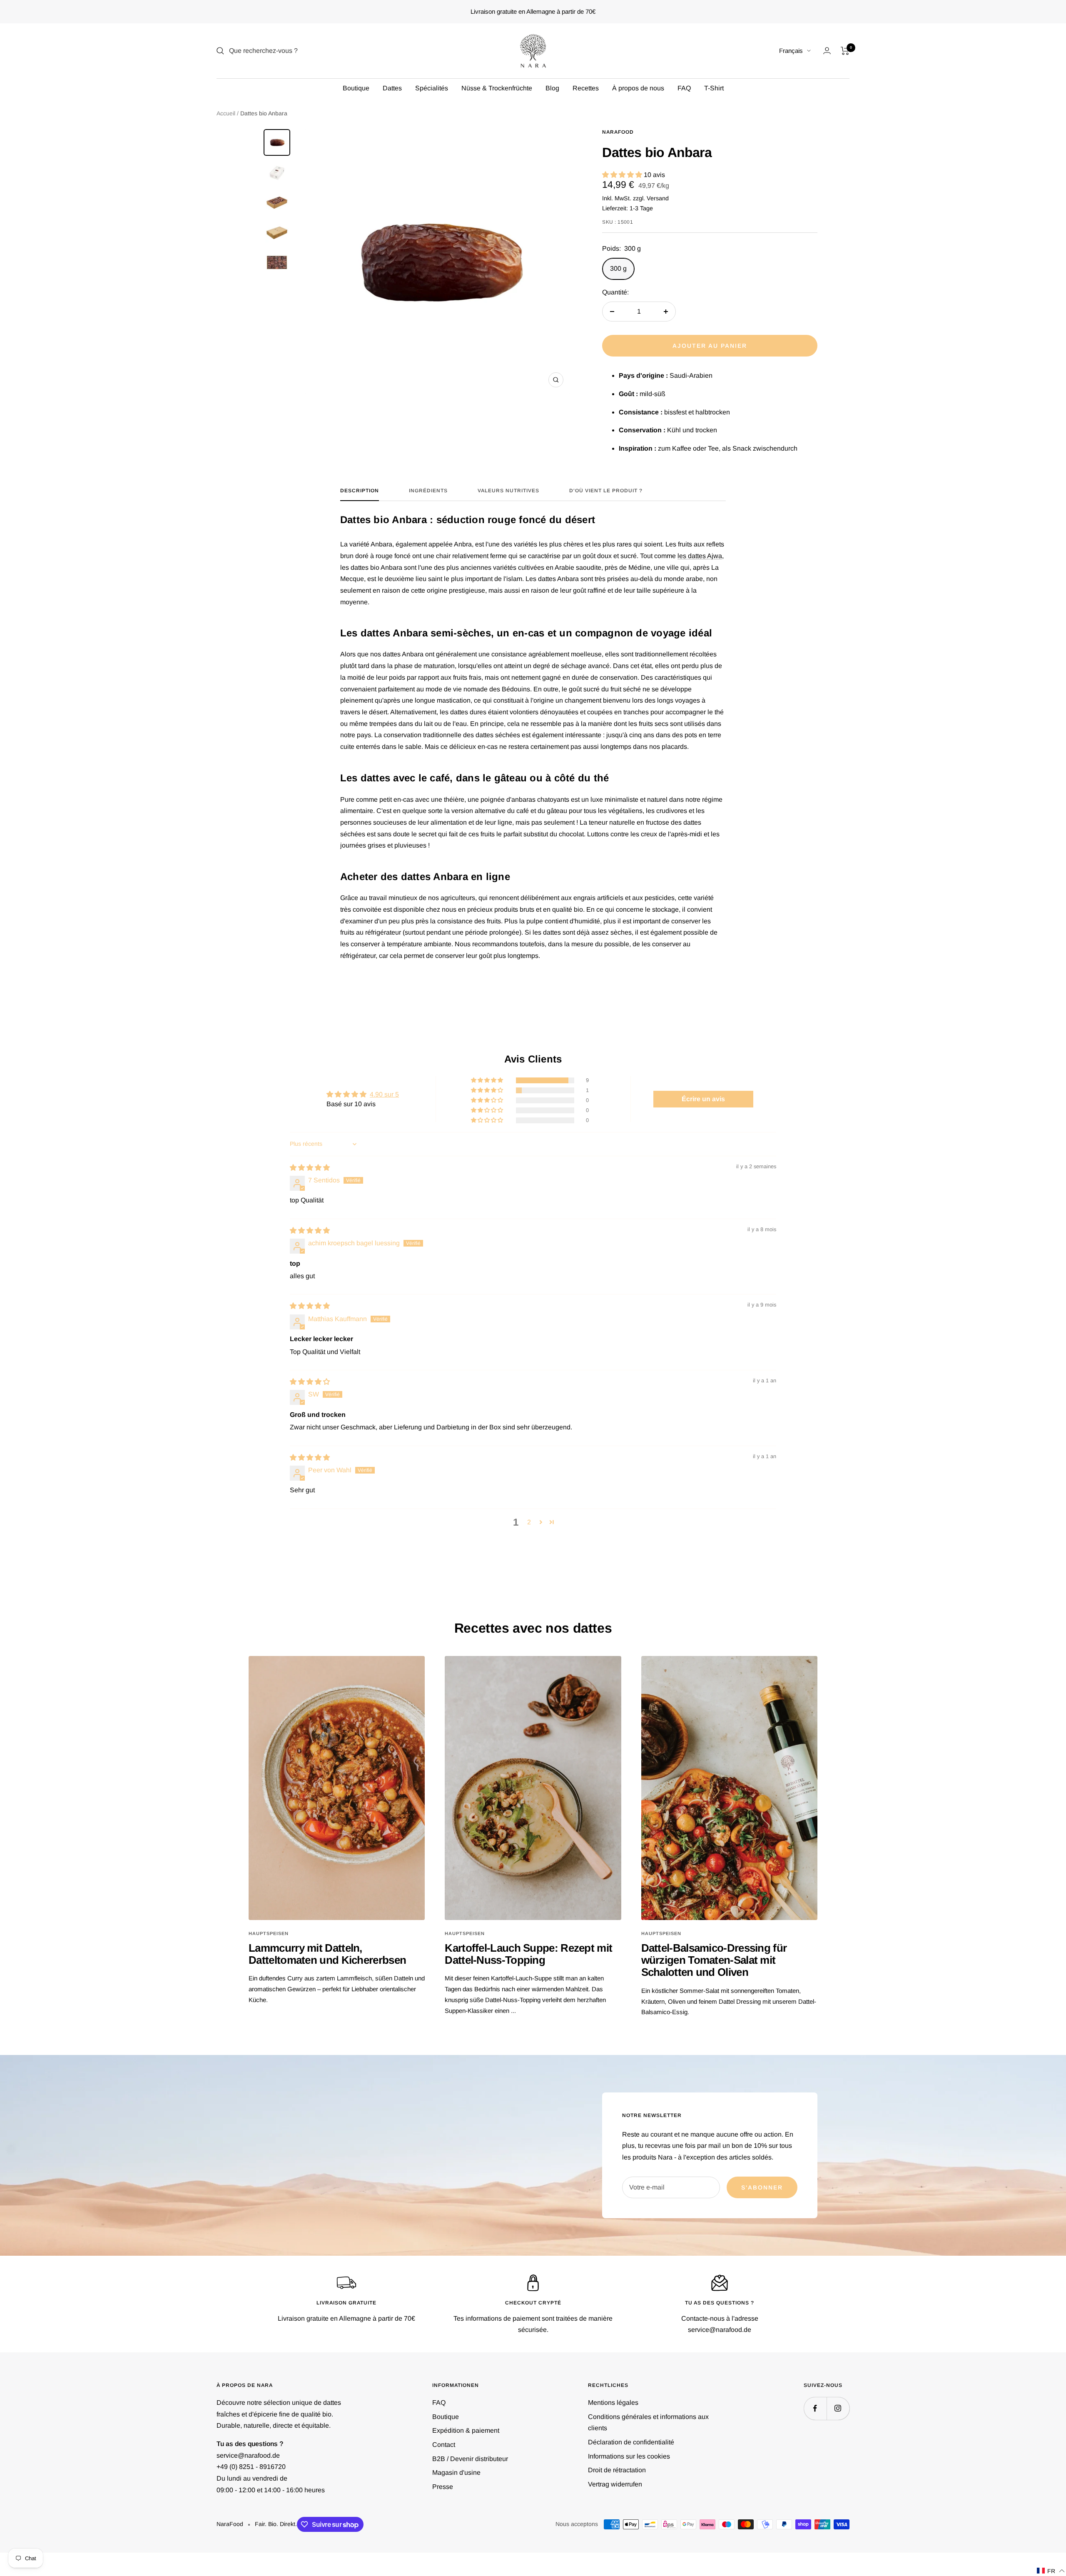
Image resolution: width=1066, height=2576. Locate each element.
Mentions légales (613, 2403)
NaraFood (618, 132)
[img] (310, 1168)
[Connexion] (827, 51)
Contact (444, 2445)
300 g (618, 268)
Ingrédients (428, 491)
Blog (552, 88)
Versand (658, 198)
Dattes (392, 88)
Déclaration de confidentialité (631, 2442)
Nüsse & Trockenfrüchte (497, 88)
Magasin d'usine (456, 2473)
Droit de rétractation (617, 2470)
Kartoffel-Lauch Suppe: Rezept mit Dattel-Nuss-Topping (528, 1954)
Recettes (586, 88)
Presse (443, 2487)
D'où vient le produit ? (606, 491)
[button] (623, 175)
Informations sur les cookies (629, 2456)
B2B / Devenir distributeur (470, 2459)
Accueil (226, 113)
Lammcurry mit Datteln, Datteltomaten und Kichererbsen (327, 1954)
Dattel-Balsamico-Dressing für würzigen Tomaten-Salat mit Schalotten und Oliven (714, 1960)
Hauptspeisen (269, 1933)
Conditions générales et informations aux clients (648, 2423)
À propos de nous (638, 88)
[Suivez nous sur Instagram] (838, 2408)
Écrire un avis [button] (703, 1099)
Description (360, 491)
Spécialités (432, 88)
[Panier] (845, 51)
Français (791, 51)
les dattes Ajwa (700, 556)
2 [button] (529, 1522)
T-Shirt (714, 88)
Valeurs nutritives (508, 491)
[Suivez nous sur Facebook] (815, 2408)
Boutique (356, 88)
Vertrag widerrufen (615, 2484)
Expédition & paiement (466, 2430)
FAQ (684, 88)
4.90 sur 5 (384, 1094)
